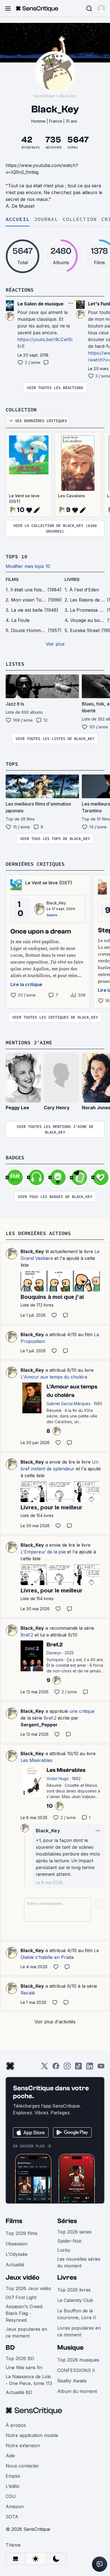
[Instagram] (67, 2068)
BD (10, 2348)
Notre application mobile (32, 2435)
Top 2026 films (22, 2233)
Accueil (18, 219)
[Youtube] (101, 2068)
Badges (15, 1157)
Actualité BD (19, 2392)
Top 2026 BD (20, 2358)
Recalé (28, 1993)
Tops (12, 764)
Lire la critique (26, 984)
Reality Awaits (72, 2381)
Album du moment (77, 2391)
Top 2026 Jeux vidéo (28, 2288)
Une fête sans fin (24, 2367)
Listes (15, 664)
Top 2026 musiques (78, 2360)
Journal (46, 219)
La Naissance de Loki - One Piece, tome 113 (29, 2380)
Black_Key (68, 96)
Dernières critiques (35, 864)
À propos (16, 2425)
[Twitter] (45, 2068)
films (12, 580)
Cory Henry (57, 1108)
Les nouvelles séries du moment (79, 2262)
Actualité (15, 2265)
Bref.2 (27, 1635)
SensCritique (44, 96)
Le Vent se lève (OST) (24, 499)
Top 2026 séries (74, 2232)
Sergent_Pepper (39, 1725)
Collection (80, 219)
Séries (67, 2221)
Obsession (17, 2244)
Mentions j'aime (29, 1042)
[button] (101, 8)
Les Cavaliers (71, 496)
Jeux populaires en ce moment (26, 2332)
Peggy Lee (17, 1108)
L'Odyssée (16, 2254)
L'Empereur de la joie (43, 1552)
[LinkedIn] (90, 2068)
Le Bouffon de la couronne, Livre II (77, 2314)
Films (14, 2221)
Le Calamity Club (75, 2300)
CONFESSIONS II (76, 2370)
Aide (10, 2456)
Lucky (64, 2250)
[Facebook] (56, 2068)
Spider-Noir (70, 2241)
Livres (67, 2277)
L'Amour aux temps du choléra (54, 1377)
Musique (70, 2348)
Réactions (20, 290)
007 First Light (21, 2297)
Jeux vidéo (23, 2277)
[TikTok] (78, 2068)
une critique (82, 1711)
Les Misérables (37, 1760)
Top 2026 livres (74, 2290)
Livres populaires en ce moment (79, 2331)
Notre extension (23, 2445)
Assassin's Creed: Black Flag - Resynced (24, 2313)
